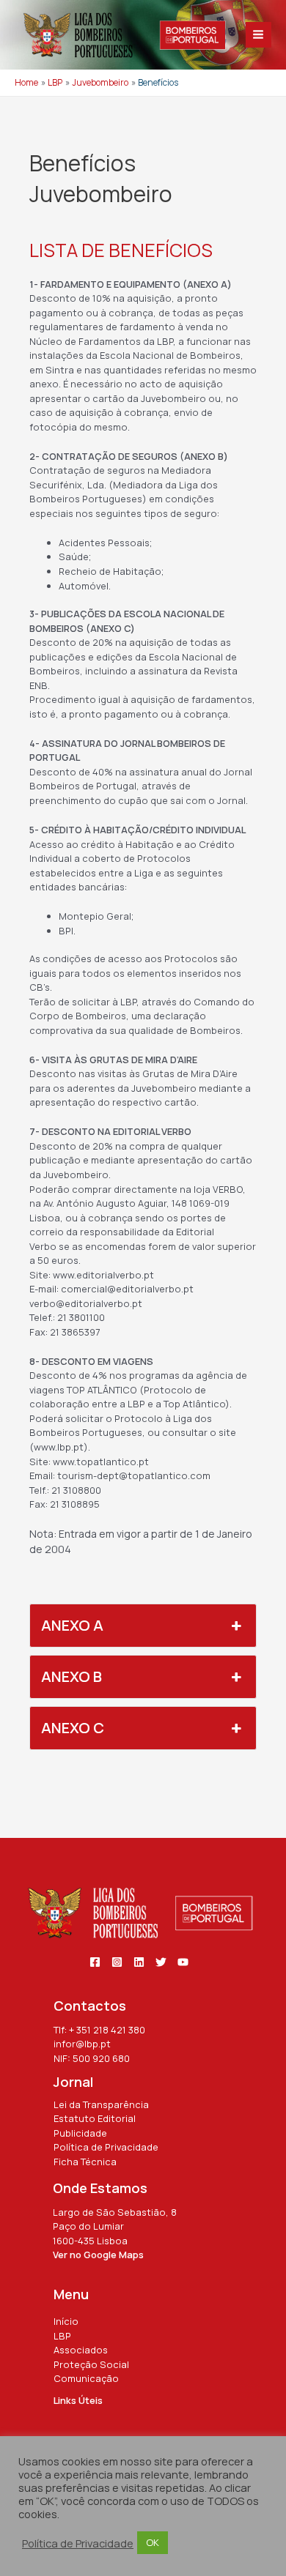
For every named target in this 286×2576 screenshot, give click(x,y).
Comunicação (86, 2378)
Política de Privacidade (106, 2147)
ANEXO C (73, 1728)
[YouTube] (183, 1962)
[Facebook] (95, 1962)
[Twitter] (161, 1962)
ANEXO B (71, 1676)
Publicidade (80, 2133)
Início (66, 2321)
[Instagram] (117, 1962)
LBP (62, 2336)
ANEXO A (72, 1625)
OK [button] (153, 2542)
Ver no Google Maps (98, 2255)
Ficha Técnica (85, 2162)
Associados (81, 2350)
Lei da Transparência (101, 2104)
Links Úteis (78, 2400)
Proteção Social (91, 2364)
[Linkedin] (139, 1962)
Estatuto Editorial (95, 2118)
